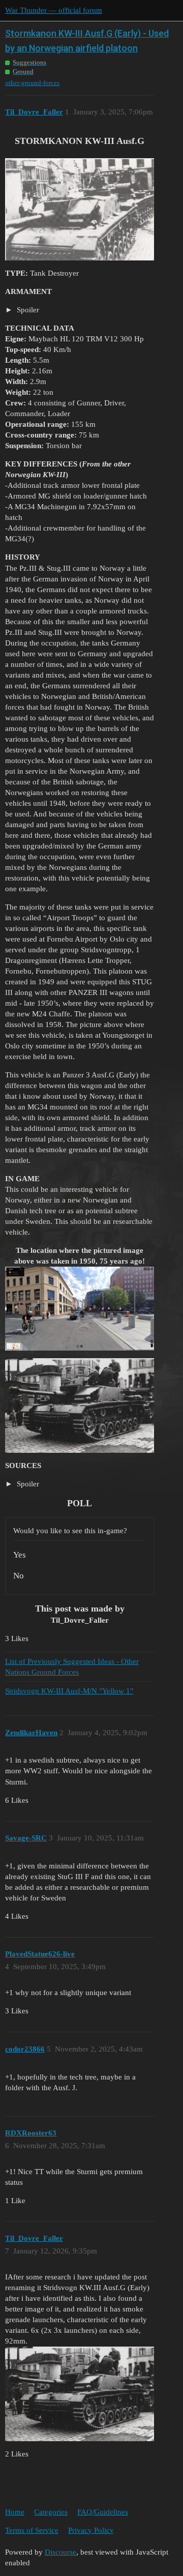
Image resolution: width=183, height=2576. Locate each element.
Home (15, 2512)
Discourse (60, 2552)
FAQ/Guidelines (103, 2512)
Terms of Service (32, 2530)
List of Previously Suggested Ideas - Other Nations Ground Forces (72, 1667)
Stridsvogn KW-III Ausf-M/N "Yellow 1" (69, 1691)
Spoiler (27, 310)
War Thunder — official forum (54, 10)
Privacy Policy (91, 2530)
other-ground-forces (32, 83)
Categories (51, 2512)
